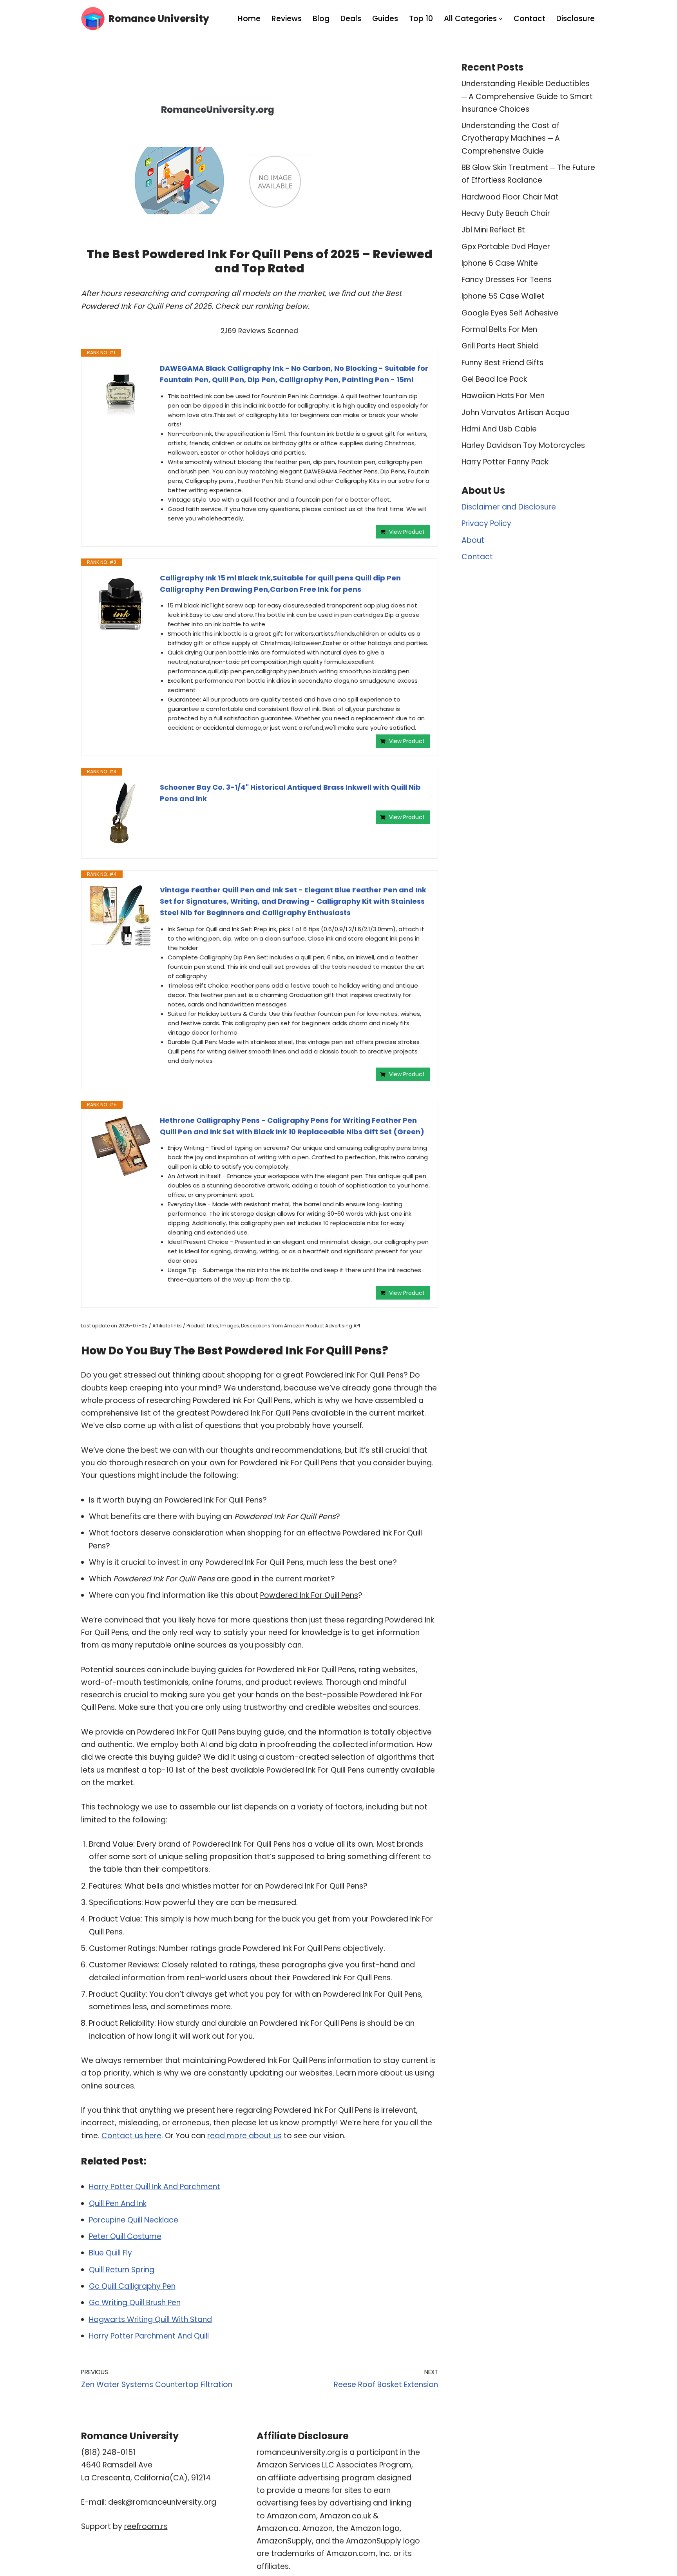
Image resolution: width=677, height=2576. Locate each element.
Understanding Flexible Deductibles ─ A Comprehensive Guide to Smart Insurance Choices (527, 96)
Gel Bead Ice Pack (494, 379)
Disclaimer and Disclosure (509, 507)
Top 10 (421, 19)
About (473, 540)
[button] (501, 19)
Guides (385, 19)
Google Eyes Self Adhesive (510, 313)
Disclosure (576, 19)
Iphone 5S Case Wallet (503, 296)
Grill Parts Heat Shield (500, 346)
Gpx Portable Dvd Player (506, 247)
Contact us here (131, 2136)
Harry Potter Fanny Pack (505, 462)
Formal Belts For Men (499, 329)
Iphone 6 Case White (500, 263)
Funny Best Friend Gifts (502, 363)
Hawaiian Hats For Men (503, 396)
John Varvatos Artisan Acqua (516, 412)
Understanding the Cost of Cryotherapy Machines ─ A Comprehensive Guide (511, 138)
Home (249, 19)
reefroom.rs (146, 2526)
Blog (321, 19)
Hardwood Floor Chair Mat (510, 197)
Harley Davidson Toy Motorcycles (523, 445)
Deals (351, 19)
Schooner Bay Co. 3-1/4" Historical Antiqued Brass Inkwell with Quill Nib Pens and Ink (290, 793)
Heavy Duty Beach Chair (506, 213)
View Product (407, 532)
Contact (529, 19)
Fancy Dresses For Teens (507, 280)
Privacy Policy (486, 523)
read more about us (244, 2136)
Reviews (287, 19)
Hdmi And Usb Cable (499, 429)
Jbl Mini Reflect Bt (493, 230)
